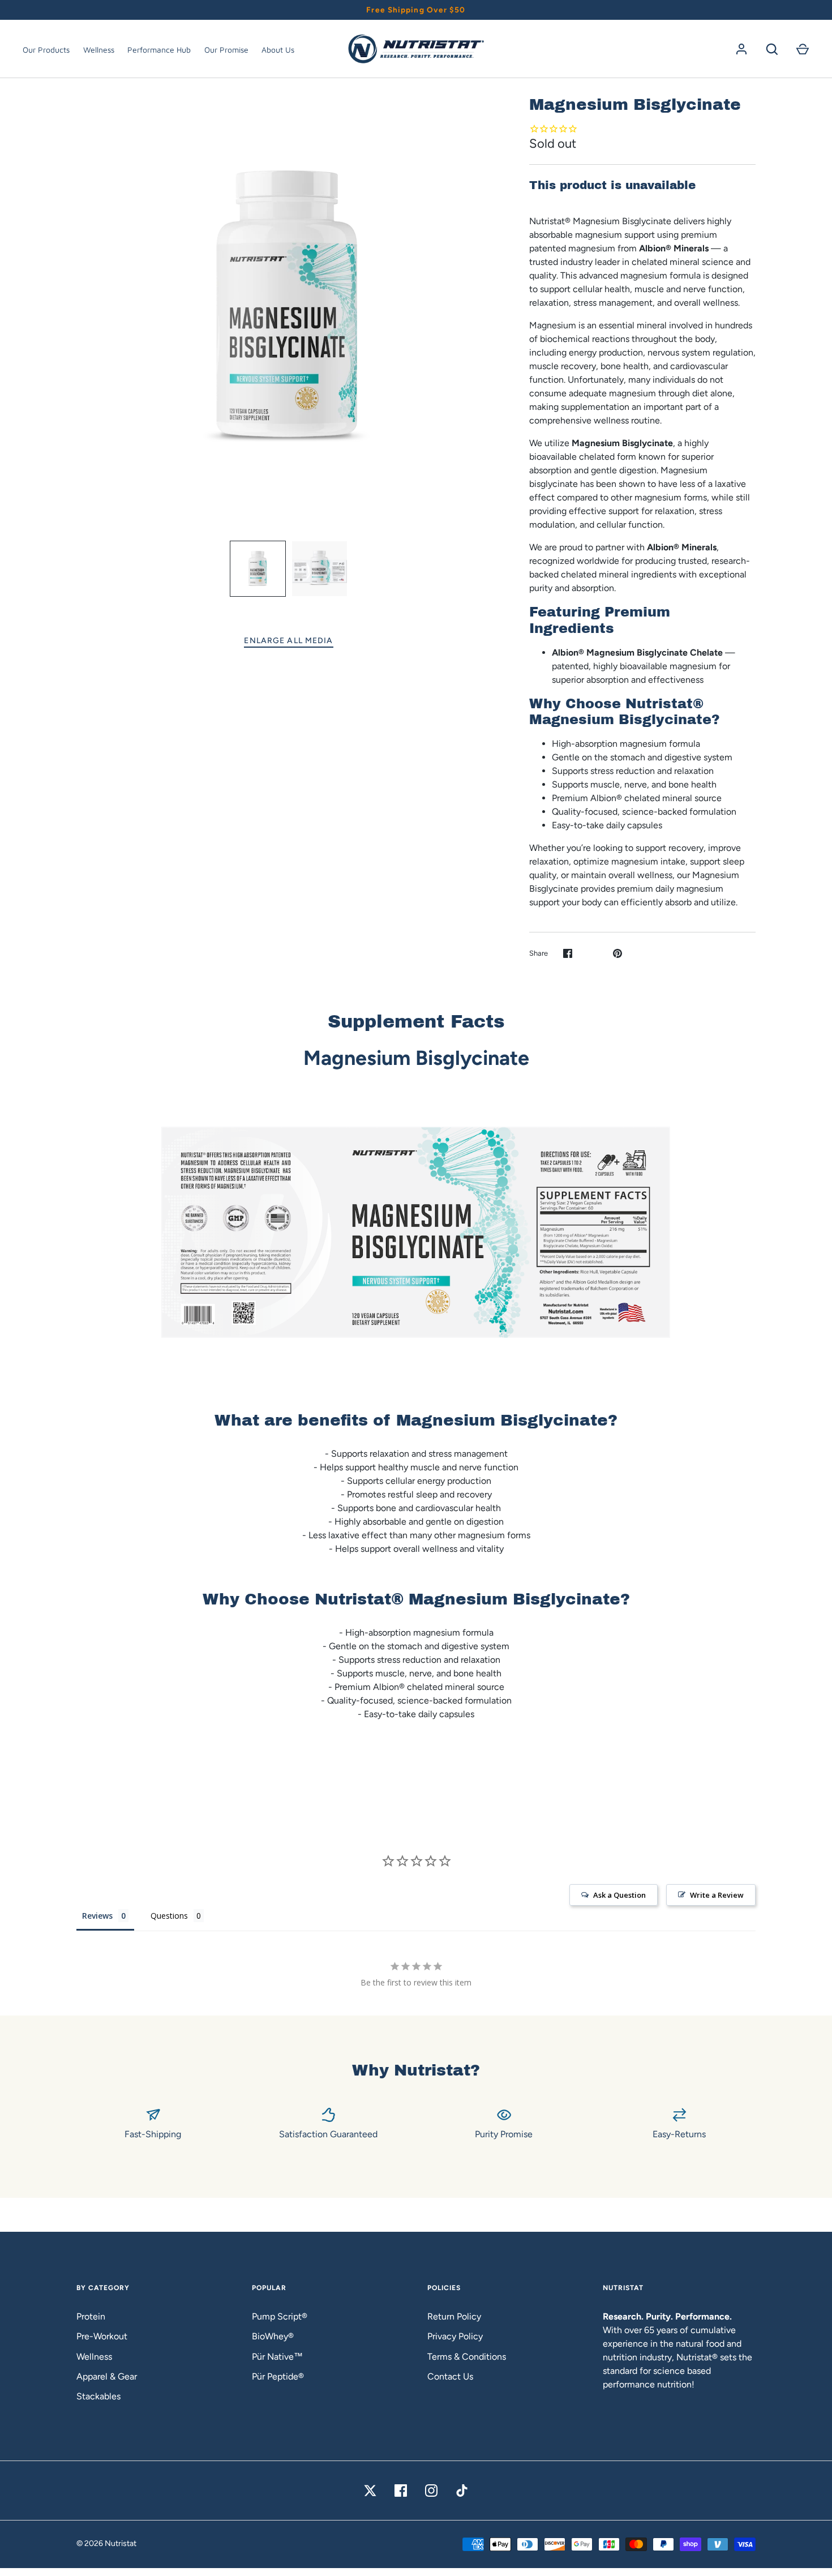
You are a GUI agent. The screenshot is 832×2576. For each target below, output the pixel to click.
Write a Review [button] (717, 1895)
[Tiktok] (462, 2491)
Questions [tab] (169, 1916)
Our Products (46, 50)
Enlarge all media (288, 641)
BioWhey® (273, 2336)
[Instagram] (431, 2491)
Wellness (99, 50)
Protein (91, 2316)
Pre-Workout (102, 2336)
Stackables (98, 2396)
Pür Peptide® (278, 2376)
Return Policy (454, 2316)
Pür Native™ (277, 2357)
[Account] (741, 49)
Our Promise (226, 50)
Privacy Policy (455, 2336)
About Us (278, 50)
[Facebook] (401, 2491)
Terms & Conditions (467, 2357)
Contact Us (450, 2376)
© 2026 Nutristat (106, 2543)
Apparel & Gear (107, 2376)
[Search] (772, 49)
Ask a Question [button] (619, 1895)
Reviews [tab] (97, 1916)
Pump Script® (280, 2316)
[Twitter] (370, 2491)
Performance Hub (159, 50)
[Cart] (803, 49)
